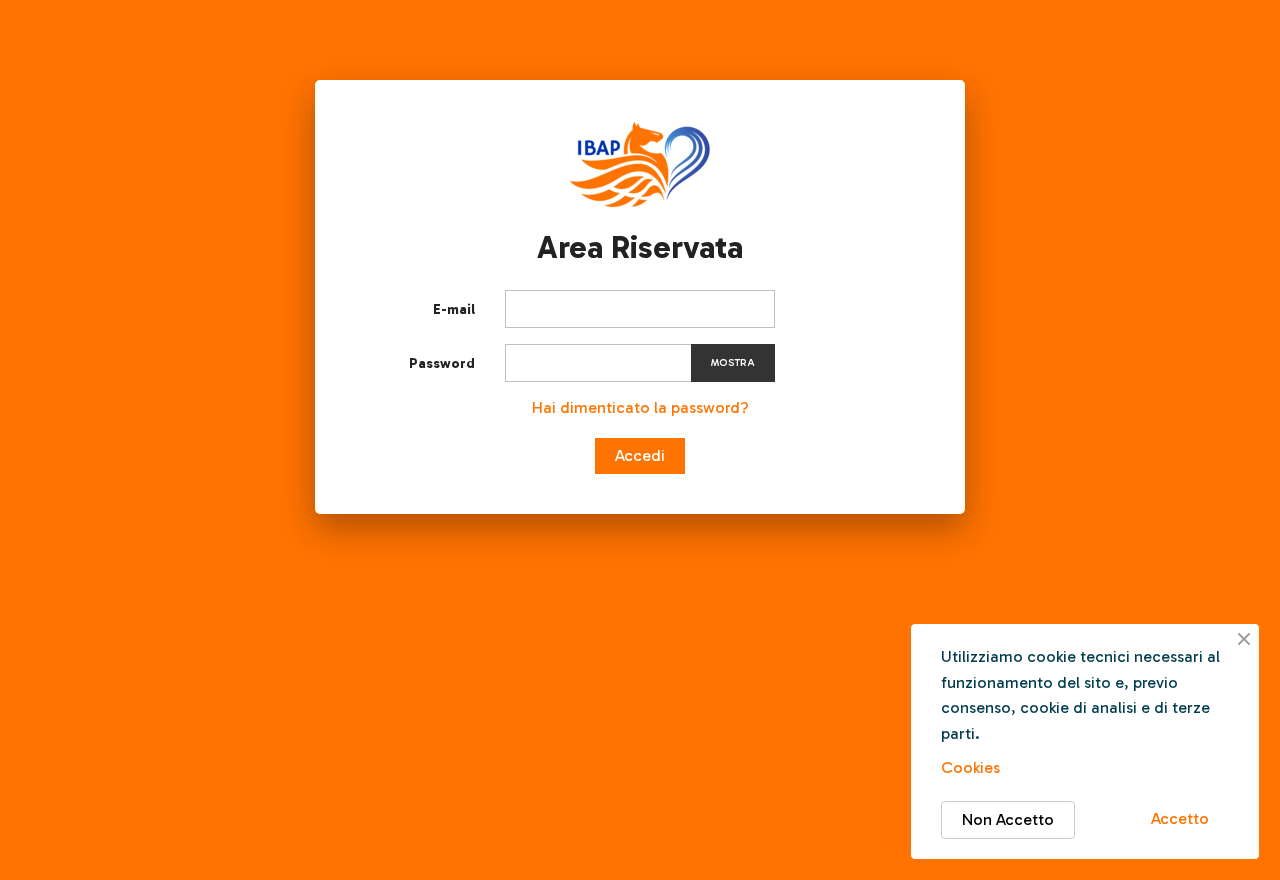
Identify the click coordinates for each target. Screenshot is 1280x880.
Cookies (970, 767)
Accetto (1180, 818)
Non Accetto (1008, 819)
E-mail (454, 309)
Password (442, 363)
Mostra (733, 363)
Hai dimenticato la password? (640, 407)
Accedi (640, 455)
